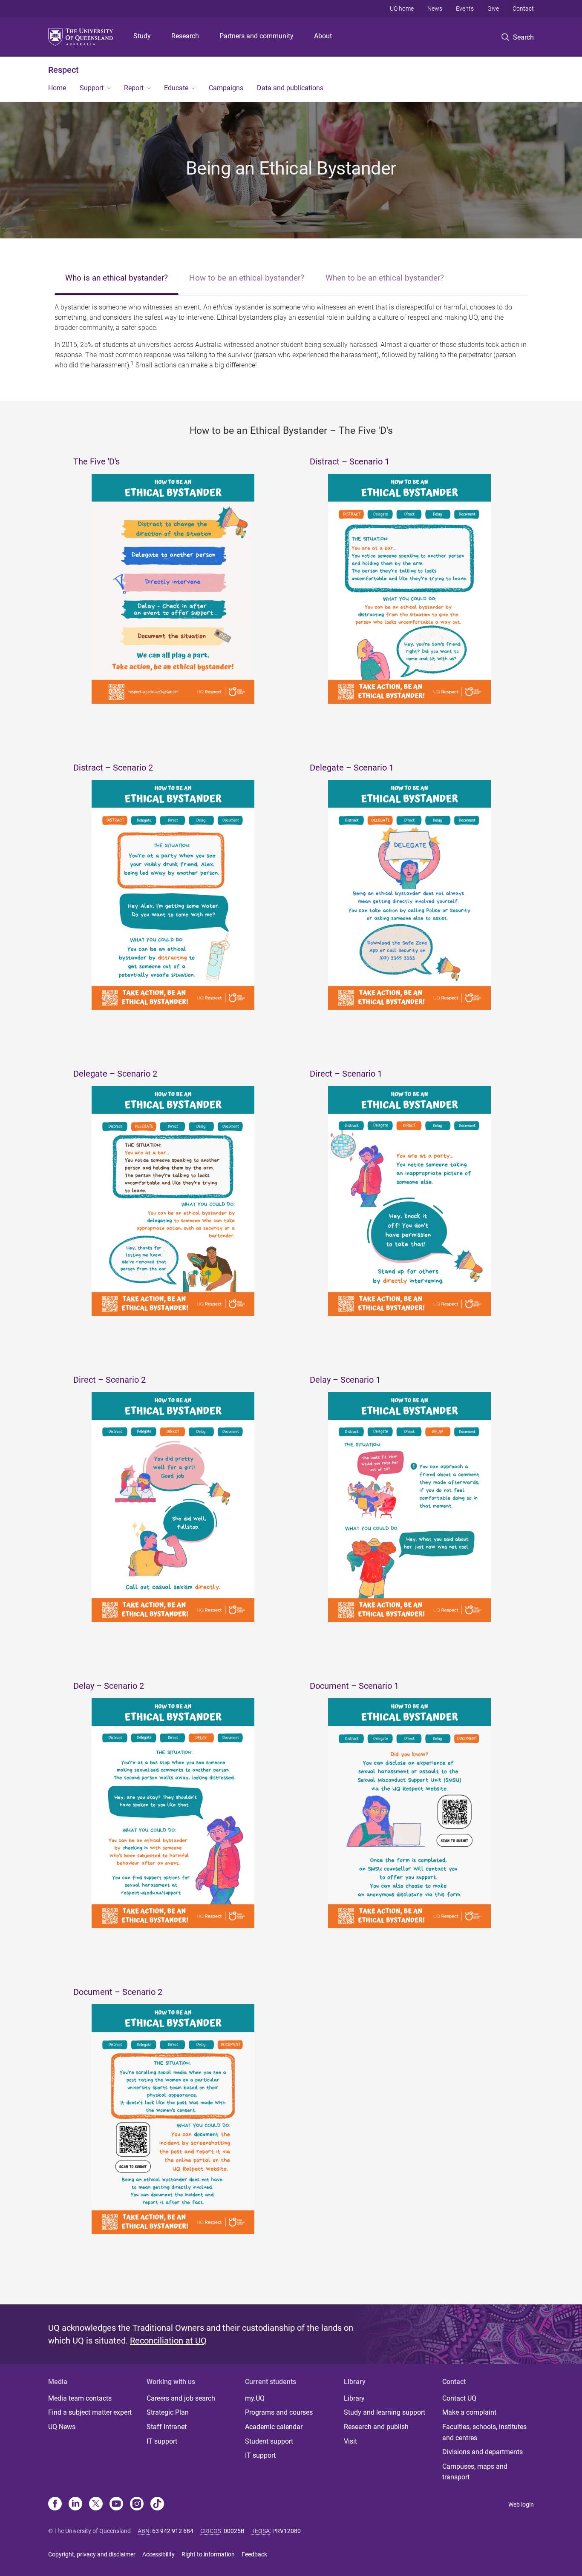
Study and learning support (385, 2412)
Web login (521, 2504)
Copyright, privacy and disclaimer (92, 2554)
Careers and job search (181, 2398)
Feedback (254, 2554)
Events (465, 9)
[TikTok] (157, 2504)
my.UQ (255, 2398)
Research (185, 36)
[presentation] (117, 279)
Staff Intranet (167, 2427)
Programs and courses (279, 2412)
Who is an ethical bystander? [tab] (117, 278)
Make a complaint (469, 2412)
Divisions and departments (483, 2452)
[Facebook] (55, 2504)
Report (134, 88)
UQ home (402, 9)
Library (354, 2398)
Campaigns (226, 88)
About (323, 36)
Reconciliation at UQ (168, 2341)
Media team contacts (80, 2398)
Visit (350, 2441)
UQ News (62, 2427)
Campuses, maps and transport (475, 2472)
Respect (63, 70)
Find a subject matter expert (90, 2412)
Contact (523, 9)
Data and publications (290, 88)
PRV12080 (287, 2531)
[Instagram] (137, 2504)
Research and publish (376, 2427)
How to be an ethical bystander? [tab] (247, 278)
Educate (176, 88)
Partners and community (256, 36)
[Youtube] (116, 2504)
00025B (234, 2531)
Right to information (208, 2554)
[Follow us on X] (96, 2504)
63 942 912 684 (173, 2531)
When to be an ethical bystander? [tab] (385, 278)
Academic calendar (274, 2427)
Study (142, 36)
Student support (269, 2441)
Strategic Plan (168, 2412)
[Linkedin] (75, 2504)
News (435, 9)
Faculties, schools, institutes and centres (484, 2432)
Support (92, 88)
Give (493, 9)
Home (57, 88)
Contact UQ (459, 2398)
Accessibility (158, 2554)
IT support (162, 2441)
